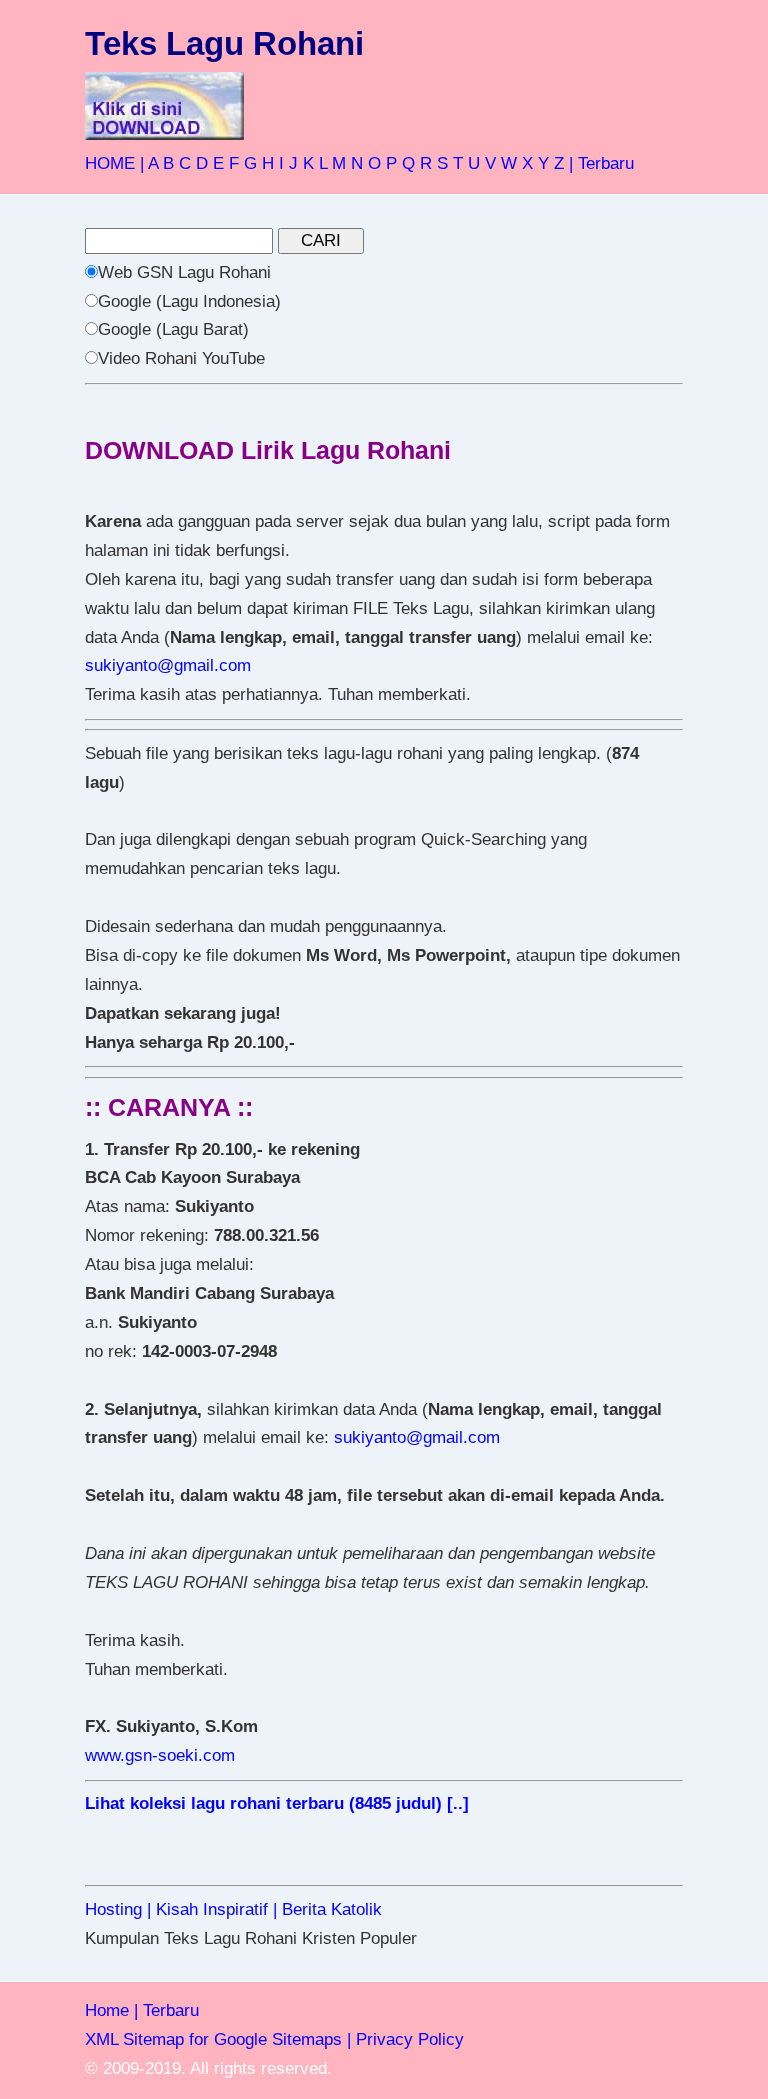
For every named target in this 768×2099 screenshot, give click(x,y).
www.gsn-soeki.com (160, 1755)
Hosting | (118, 1909)
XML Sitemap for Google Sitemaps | (218, 2039)
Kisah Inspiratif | (216, 1909)
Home (107, 2010)
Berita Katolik (332, 1909)
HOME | (114, 163)
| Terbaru (601, 163)
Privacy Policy (410, 2039)
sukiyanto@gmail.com (168, 665)
